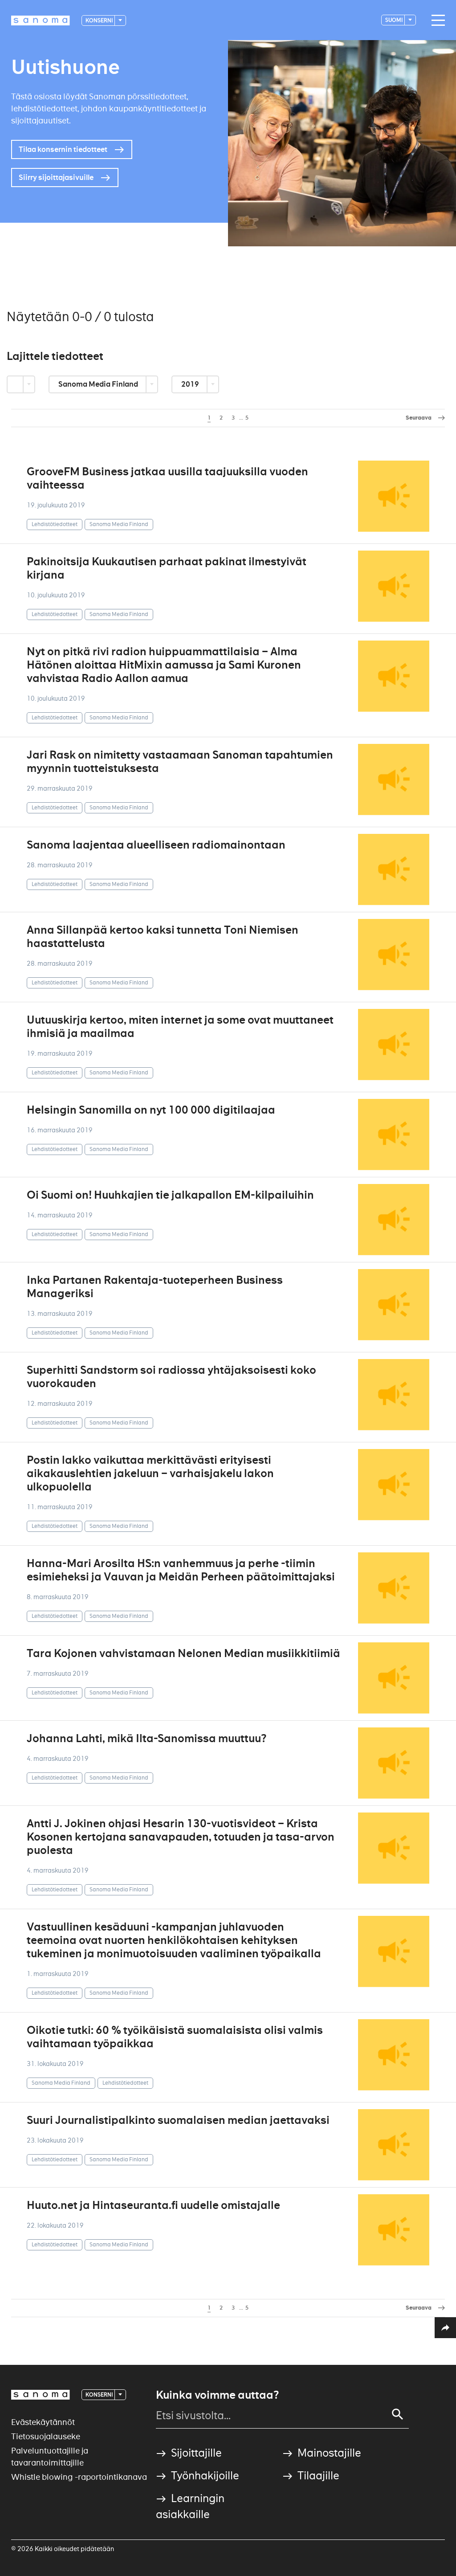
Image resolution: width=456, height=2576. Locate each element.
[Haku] (398, 2414)
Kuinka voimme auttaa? (217, 2395)
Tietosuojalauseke (46, 2436)
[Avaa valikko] (436, 20)
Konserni (100, 20)
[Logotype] (41, 2395)
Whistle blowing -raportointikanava (79, 2477)
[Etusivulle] (41, 20)
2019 (191, 384)
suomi (394, 20)
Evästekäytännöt (43, 2422)
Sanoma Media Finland (99, 384)
